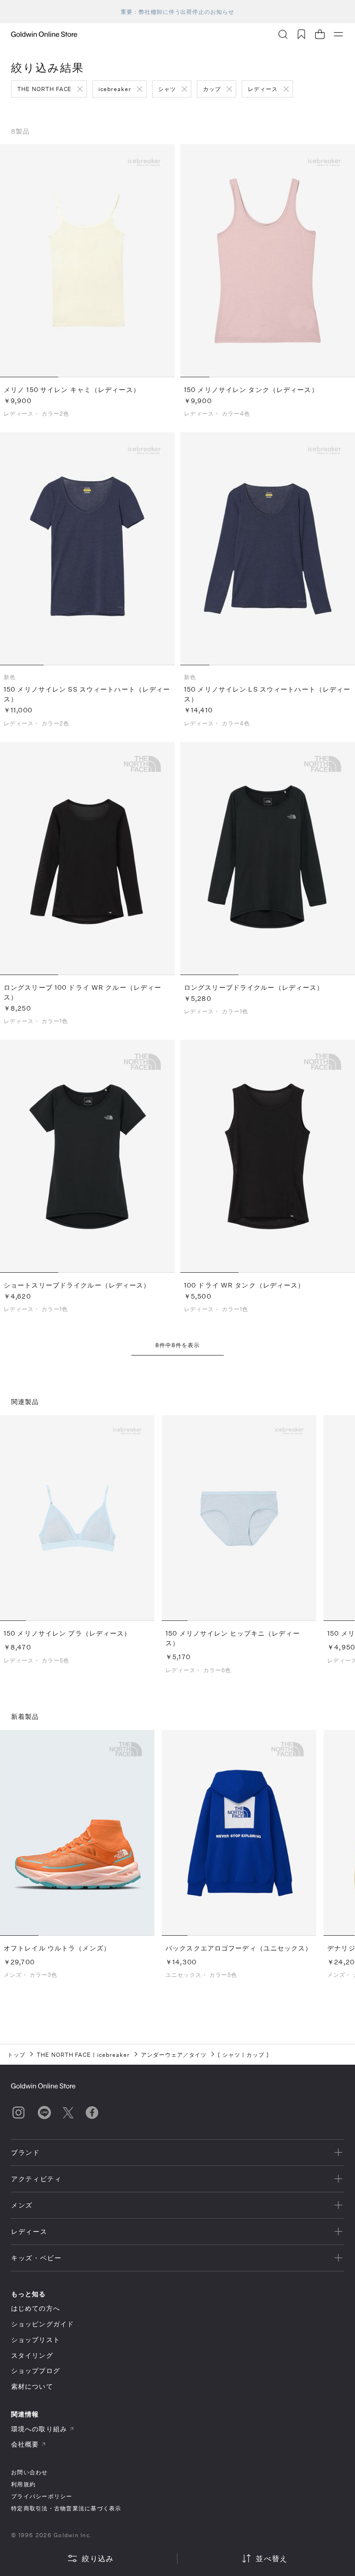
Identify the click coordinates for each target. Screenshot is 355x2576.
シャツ (167, 89)
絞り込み (98, 2558)
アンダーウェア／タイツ (174, 2055)
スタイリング (32, 2355)
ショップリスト (36, 2340)
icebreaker (115, 89)
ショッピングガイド (43, 2324)
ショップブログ (36, 2371)
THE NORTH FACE (44, 89)
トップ (16, 2055)
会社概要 (25, 2444)
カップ (212, 89)
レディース (263, 89)
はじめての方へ (36, 2308)
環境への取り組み (39, 2429)
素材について (32, 2386)
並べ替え (272, 2558)
